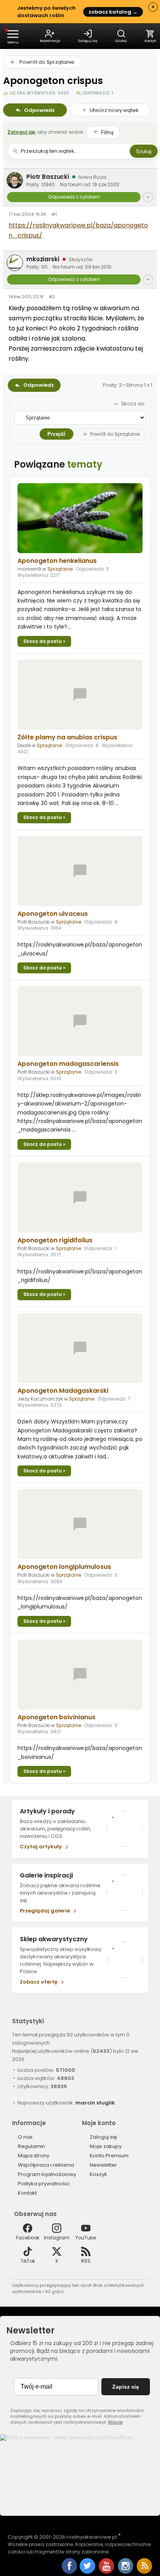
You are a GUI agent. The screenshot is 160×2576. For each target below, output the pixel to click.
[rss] (144, 2572)
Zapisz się (126, 2387)
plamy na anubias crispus (67, 737)
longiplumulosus (64, 1567)
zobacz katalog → (113, 12)
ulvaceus (53, 914)
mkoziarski (43, 259)
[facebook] (70, 2567)
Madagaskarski (63, 1391)
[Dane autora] (148, 197)
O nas (25, 2137)
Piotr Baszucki (48, 177)
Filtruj (107, 132)
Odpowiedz (39, 110)
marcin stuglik (95, 2103)
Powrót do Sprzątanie (47, 62)
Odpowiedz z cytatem (74, 197)
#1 (54, 214)
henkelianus (57, 561)
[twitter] (88, 2572)
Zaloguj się (21, 132)
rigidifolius (55, 1240)
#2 (52, 297)
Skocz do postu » (44, 641)
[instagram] (126, 2572)
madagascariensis (68, 1064)
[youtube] (107, 2572)
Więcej (115, 2422)
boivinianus (57, 1717)
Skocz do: (133, 404)
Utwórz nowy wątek (114, 110)
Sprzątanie (60, 569)
